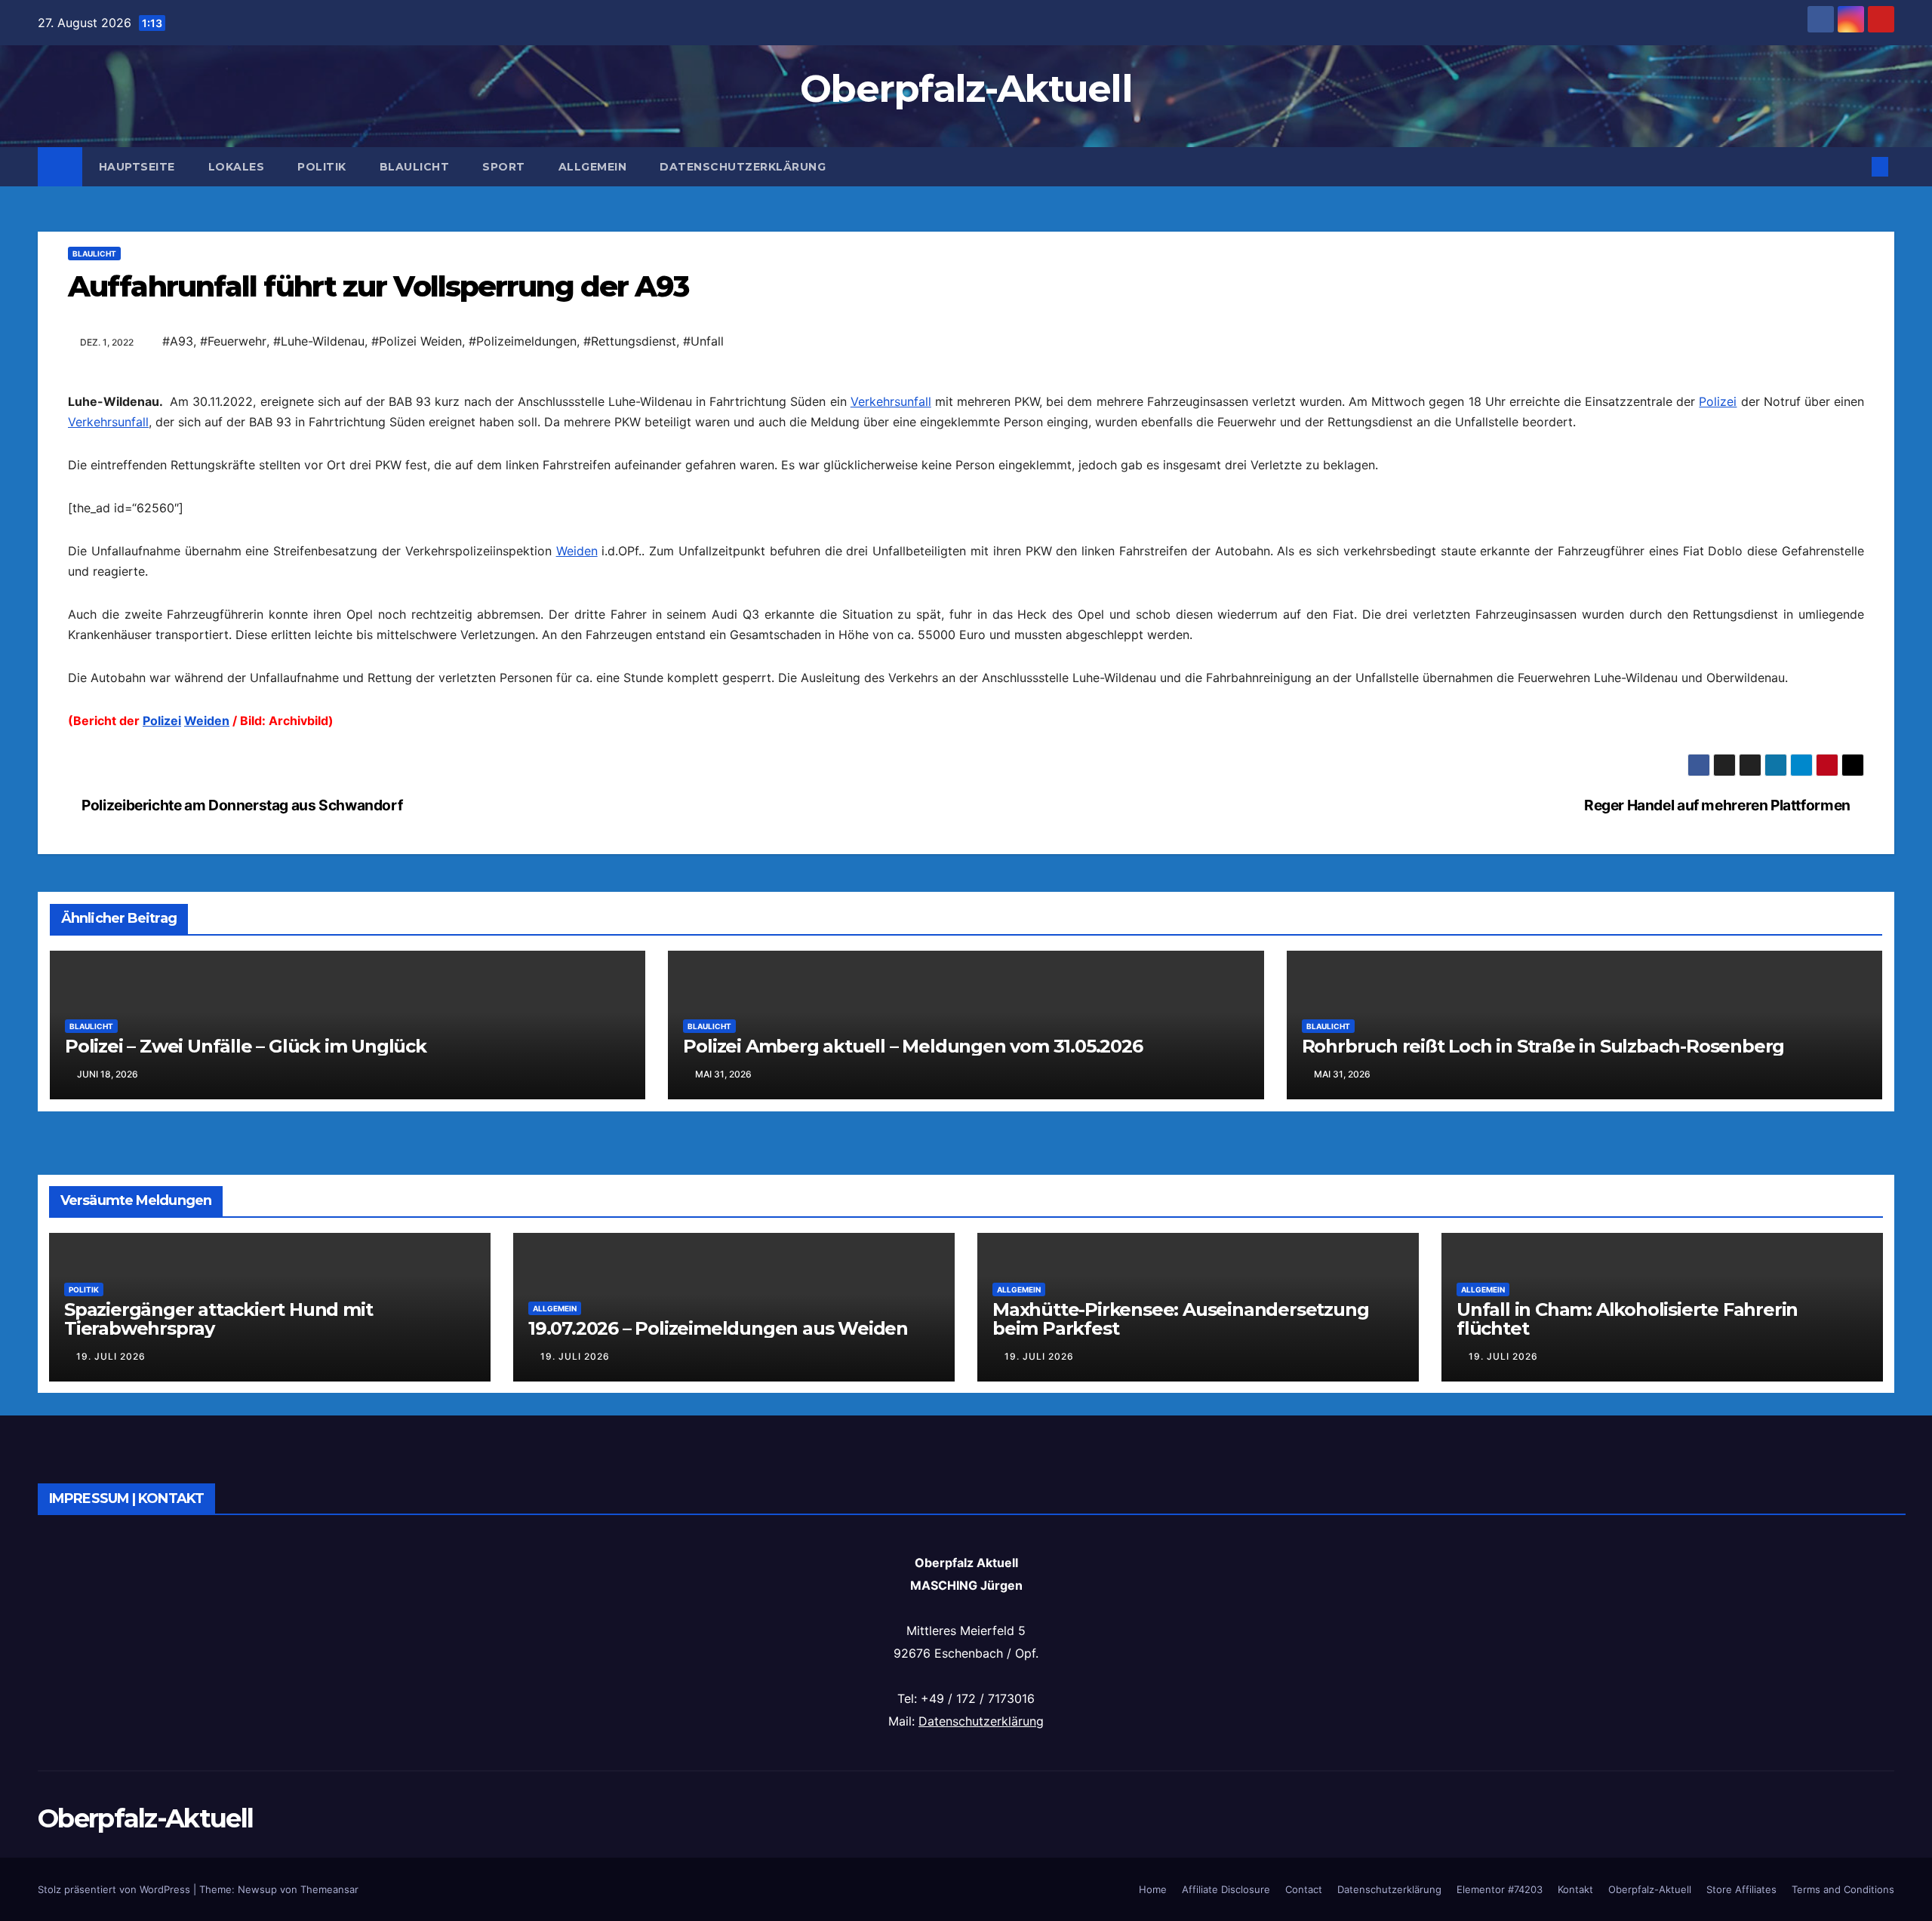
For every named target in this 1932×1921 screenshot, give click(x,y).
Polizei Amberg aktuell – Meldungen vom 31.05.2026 (912, 1046)
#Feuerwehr (233, 341)
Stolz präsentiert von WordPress (115, 1889)
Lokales (237, 167)
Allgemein (593, 167)
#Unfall (703, 341)
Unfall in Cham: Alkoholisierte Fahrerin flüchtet (1627, 1319)
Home (1153, 1889)
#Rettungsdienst (630, 341)
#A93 (178, 341)
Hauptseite (137, 167)
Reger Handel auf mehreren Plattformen (1718, 805)
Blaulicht (415, 167)
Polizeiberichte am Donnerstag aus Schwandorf (241, 805)
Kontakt (1575, 1889)
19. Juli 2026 (111, 1356)
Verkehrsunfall (891, 401)
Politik (322, 167)
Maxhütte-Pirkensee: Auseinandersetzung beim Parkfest (1180, 1319)
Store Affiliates (1741, 1889)
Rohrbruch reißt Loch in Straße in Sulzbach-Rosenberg (1543, 1046)
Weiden (577, 551)
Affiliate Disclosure (1226, 1889)
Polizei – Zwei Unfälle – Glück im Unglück (246, 1046)
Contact (1304, 1889)
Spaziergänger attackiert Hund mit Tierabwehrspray (218, 1319)
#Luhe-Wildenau (319, 341)
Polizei (1718, 401)
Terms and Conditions (1843, 1889)
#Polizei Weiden (417, 341)
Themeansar (329, 1889)
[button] (1855, 167)
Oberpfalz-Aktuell (966, 89)
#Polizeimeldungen (523, 341)
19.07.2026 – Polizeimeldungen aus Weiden (718, 1328)
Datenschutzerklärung (743, 167)
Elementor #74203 (1500, 1889)
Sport (504, 167)
